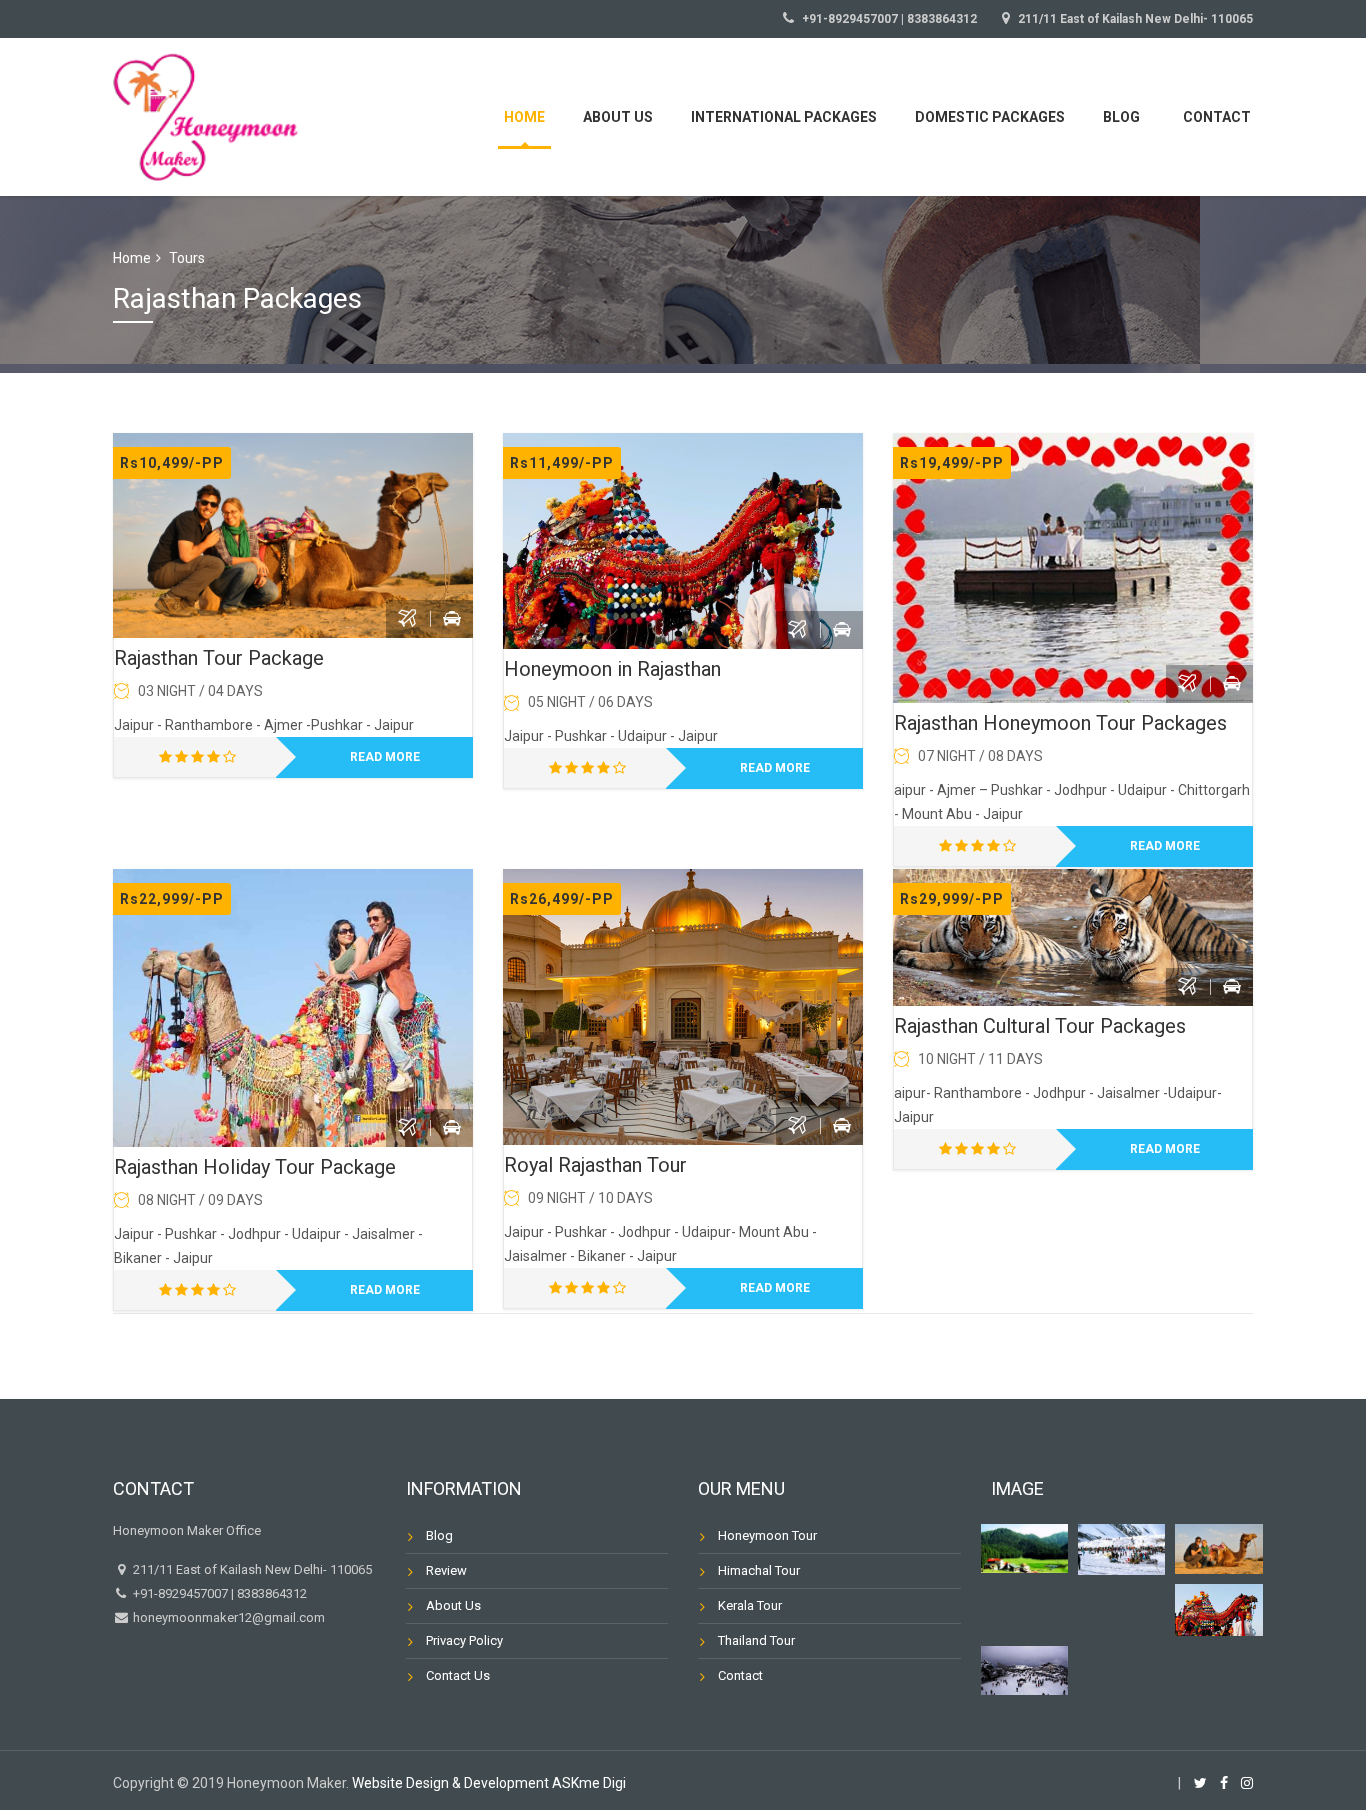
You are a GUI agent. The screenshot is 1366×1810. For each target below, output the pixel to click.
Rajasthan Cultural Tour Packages (1040, 1026)
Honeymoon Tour (767, 1535)
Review (446, 1570)
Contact (1217, 117)
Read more (385, 757)
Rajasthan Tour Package (219, 658)
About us (618, 117)
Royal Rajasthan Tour (595, 1165)
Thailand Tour (756, 1640)
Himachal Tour (759, 1570)
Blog (1121, 117)
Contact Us (458, 1675)
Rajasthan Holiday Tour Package (255, 1167)
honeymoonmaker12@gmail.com (227, 1617)
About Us (453, 1605)
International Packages (784, 117)
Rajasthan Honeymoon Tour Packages (1060, 723)
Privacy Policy (464, 1640)
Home (524, 117)
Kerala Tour (750, 1605)
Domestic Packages (990, 117)
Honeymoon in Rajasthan (612, 669)
